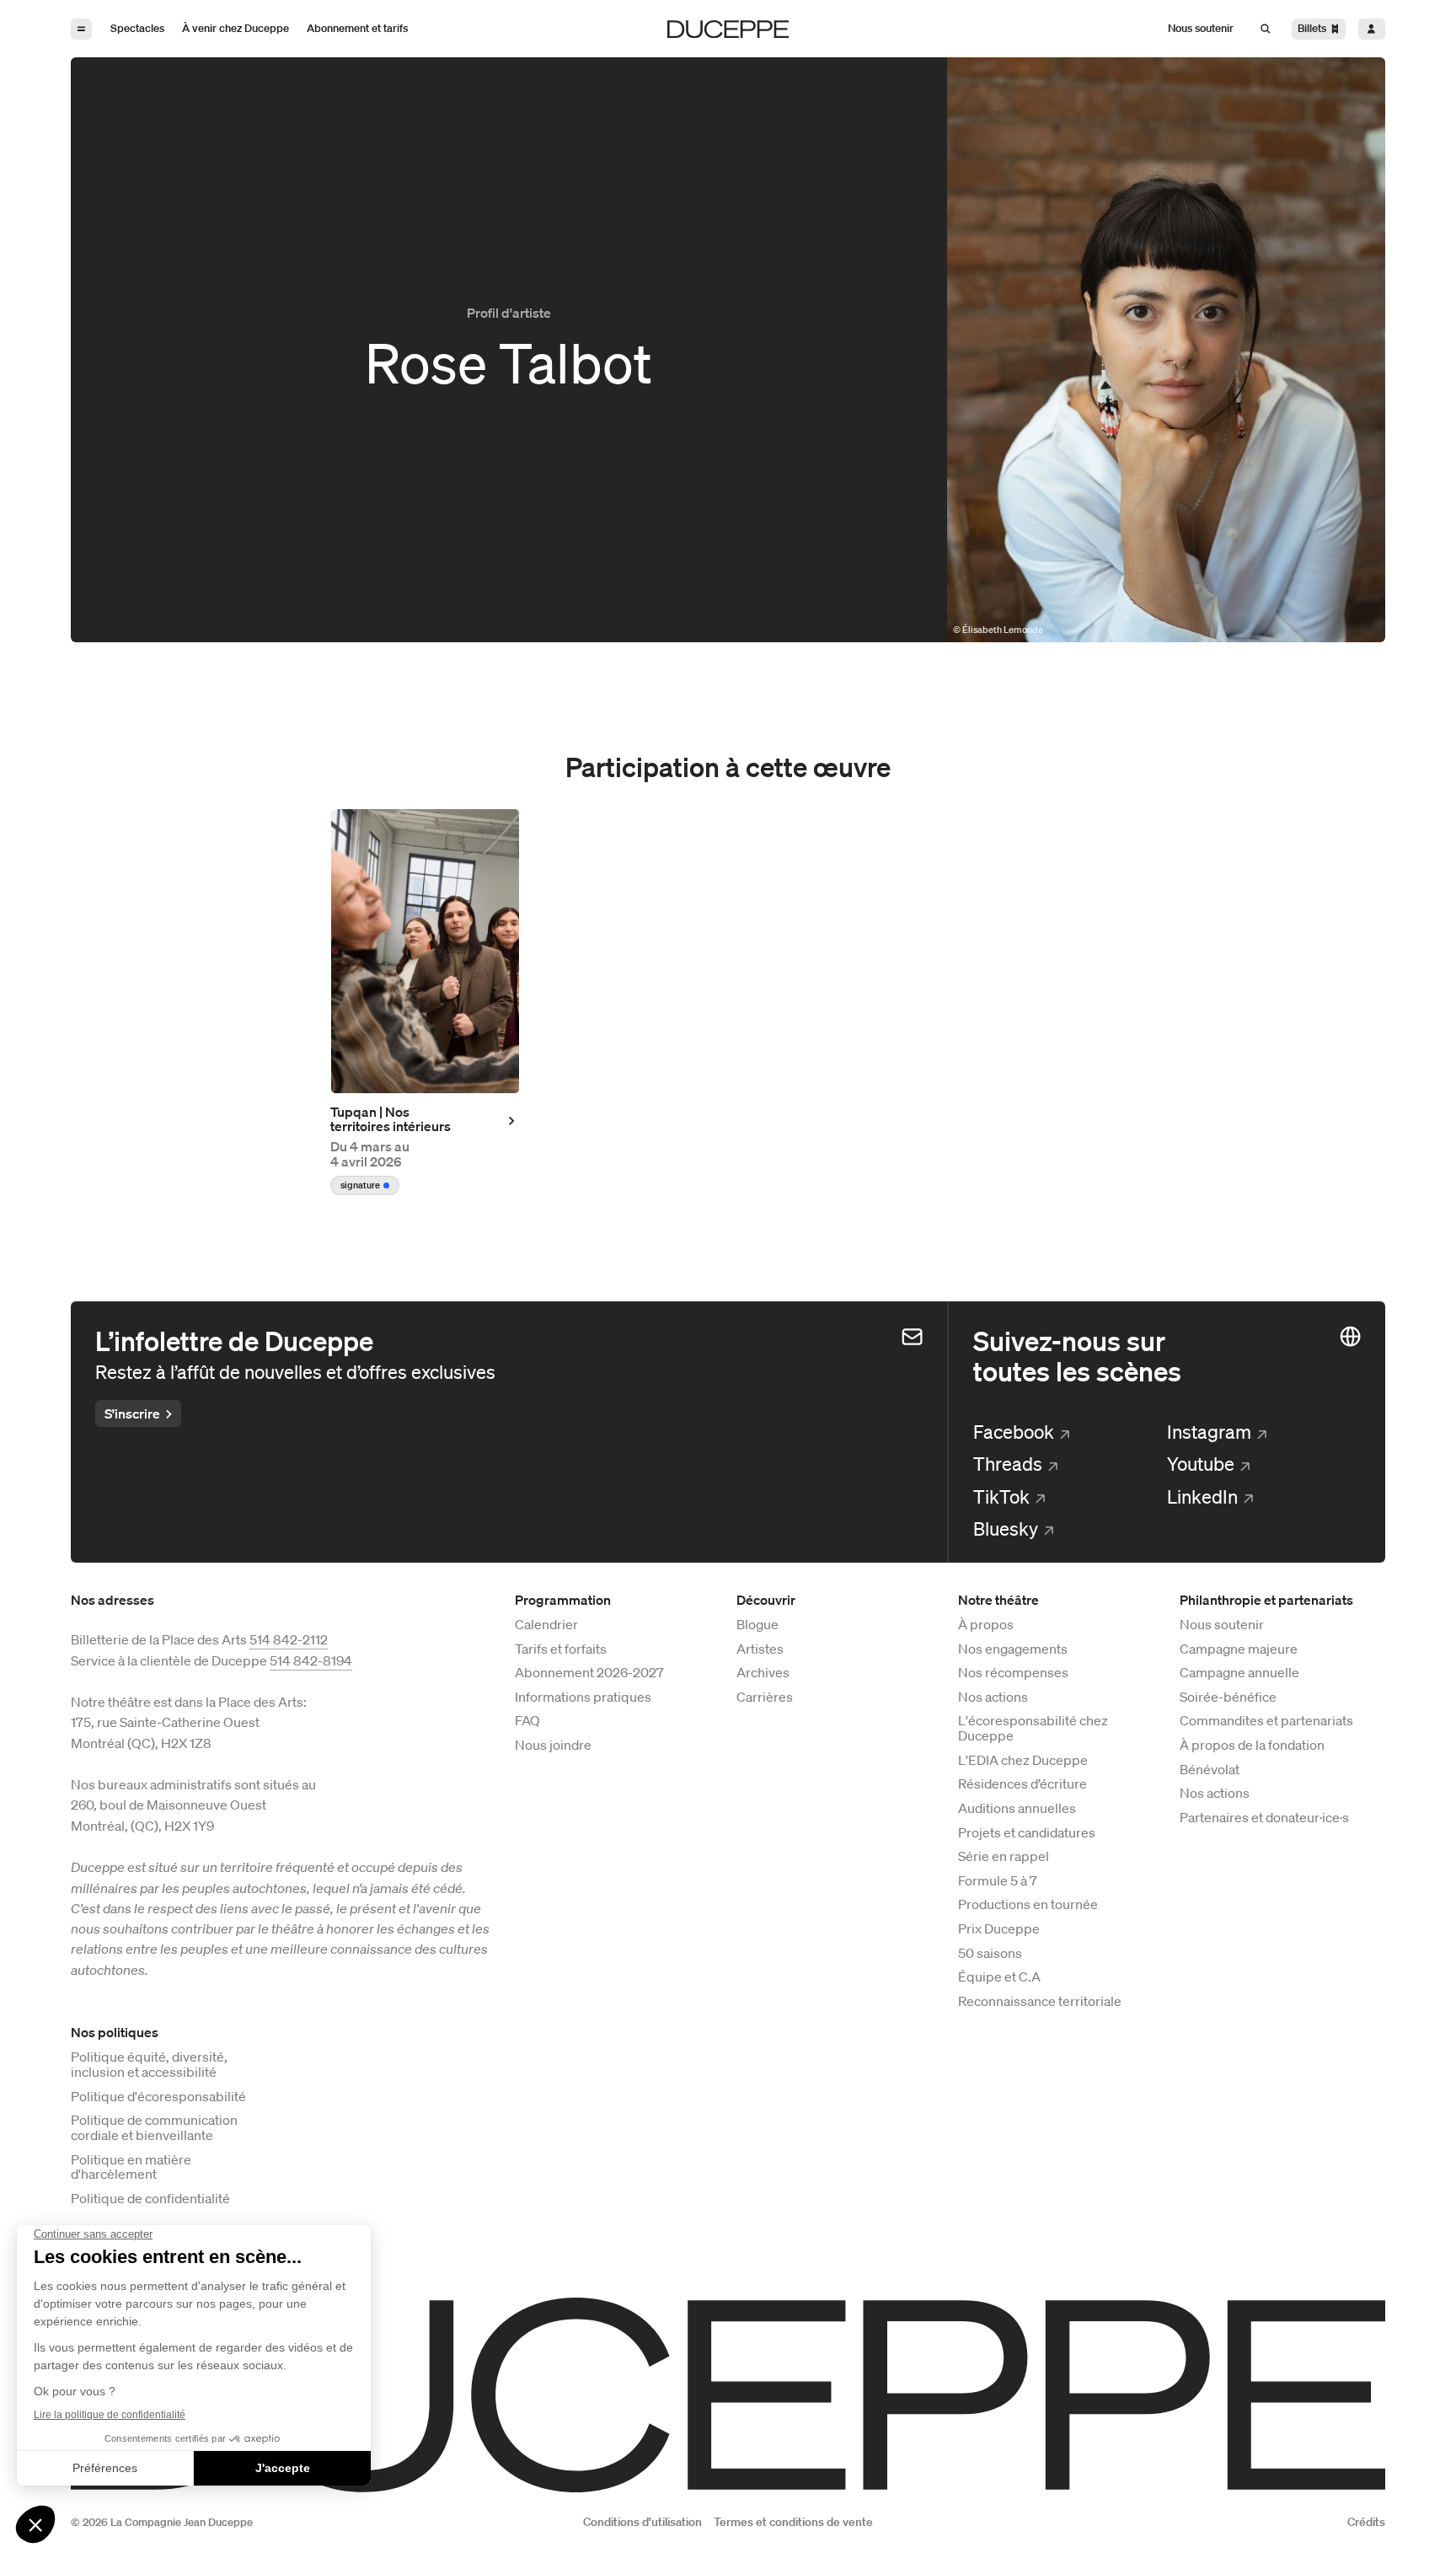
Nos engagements (1013, 1649)
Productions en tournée (1028, 1905)
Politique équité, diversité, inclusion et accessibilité (149, 2065)
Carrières (765, 1698)
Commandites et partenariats (1266, 1721)
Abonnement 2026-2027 (589, 1673)
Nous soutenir (1222, 1625)
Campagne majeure (1239, 1649)
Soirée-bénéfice (1228, 1698)
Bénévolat (1210, 1770)
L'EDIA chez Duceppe (1023, 1761)
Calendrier (546, 1625)
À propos (986, 1625)
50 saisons (990, 1954)
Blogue (757, 1625)
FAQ (527, 1721)
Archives (763, 1673)
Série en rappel (1004, 1857)
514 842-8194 (311, 1660)
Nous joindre (553, 1746)
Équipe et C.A (999, 1977)
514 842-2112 (289, 1639)
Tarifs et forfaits (561, 1649)
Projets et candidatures (1027, 1833)
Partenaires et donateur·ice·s (1264, 1818)
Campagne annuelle (1239, 1673)
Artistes (760, 1649)
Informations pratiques (583, 1698)
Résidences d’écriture (1022, 1784)
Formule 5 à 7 (998, 1881)
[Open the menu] (81, 29)
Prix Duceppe (999, 1929)
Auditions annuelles (1017, 1809)
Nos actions (993, 1698)
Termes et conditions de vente (793, 2522)
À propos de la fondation (1252, 1746)
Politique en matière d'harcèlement (131, 2168)
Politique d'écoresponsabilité (158, 2097)
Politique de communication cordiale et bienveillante (154, 2128)
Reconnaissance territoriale (1040, 2002)
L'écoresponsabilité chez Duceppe (1033, 1729)
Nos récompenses (1013, 1673)
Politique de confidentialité (150, 2199)
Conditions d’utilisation (642, 2522)
